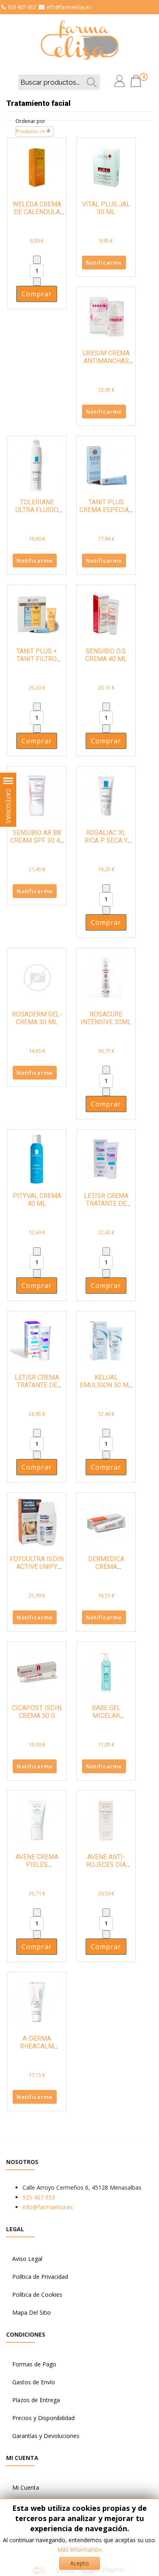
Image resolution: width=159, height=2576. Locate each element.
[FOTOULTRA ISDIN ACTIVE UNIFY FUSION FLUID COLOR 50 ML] (37, 1521)
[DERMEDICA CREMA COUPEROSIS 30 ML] (106, 1521)
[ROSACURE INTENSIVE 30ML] (106, 977)
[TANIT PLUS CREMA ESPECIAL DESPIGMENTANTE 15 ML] (106, 465)
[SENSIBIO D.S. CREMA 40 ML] (106, 614)
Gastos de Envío (34, 2382)
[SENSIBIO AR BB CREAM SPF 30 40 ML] (37, 795)
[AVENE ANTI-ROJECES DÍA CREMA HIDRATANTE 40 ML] (106, 1819)
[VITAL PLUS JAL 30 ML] (106, 167)
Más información (79, 2550)
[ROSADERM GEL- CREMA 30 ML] (37, 977)
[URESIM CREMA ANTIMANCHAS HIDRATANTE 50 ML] (106, 316)
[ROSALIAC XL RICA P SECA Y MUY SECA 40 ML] (106, 795)
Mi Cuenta (26, 2487)
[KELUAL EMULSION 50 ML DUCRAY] (106, 1340)
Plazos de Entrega (36, 2400)
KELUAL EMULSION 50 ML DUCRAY (106, 1385)
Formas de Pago (34, 2364)
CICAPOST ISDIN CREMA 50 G (37, 1712)
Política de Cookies (37, 2295)
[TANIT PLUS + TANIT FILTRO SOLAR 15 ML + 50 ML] (37, 614)
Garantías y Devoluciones (46, 2436)
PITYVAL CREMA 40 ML (37, 1200)
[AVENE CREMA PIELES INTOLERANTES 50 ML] (37, 1819)
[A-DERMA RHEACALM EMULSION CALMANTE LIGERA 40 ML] (37, 2001)
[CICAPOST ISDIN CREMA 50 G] (37, 1670)
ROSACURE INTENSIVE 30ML (106, 1018)
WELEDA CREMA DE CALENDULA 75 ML (37, 212)
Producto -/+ (30, 131)
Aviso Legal (27, 2259)
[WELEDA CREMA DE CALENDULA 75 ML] (37, 167)
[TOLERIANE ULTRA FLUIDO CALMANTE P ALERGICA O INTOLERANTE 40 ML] (37, 465)
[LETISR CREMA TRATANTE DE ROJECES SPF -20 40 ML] (106, 1158)
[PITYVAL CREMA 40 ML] (37, 1158)
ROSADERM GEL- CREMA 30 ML (37, 1018)
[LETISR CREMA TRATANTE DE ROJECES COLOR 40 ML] (37, 1340)
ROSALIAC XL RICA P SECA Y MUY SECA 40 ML (106, 840)
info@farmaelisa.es (69, 7)
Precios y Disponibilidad (43, 2418)
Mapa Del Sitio (32, 2312)
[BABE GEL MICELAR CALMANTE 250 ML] (106, 1670)
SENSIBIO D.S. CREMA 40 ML (106, 655)
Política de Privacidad (40, 2277)
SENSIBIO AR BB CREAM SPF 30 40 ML (37, 840)
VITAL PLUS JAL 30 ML (106, 208)
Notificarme (104, 263)
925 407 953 (22, 7)
